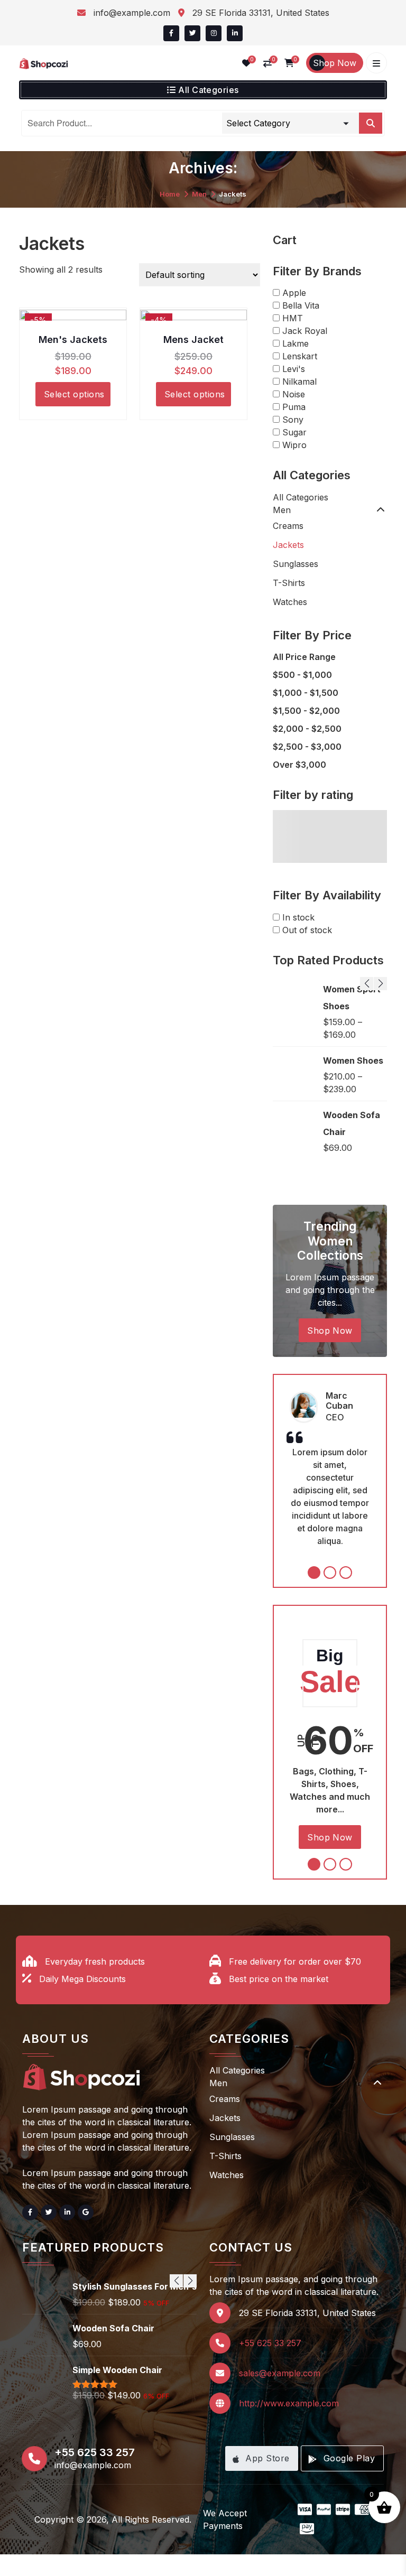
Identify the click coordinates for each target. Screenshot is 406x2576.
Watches (290, 602)
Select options (74, 394)
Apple (294, 293)
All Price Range (304, 657)
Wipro (294, 445)
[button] (171, 33)
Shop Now (335, 63)
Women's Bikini (104, 2286)
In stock (298, 917)
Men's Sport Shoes (349, 1128)
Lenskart (300, 356)
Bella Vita (301, 305)
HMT (293, 318)
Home (170, 194)
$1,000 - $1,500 (306, 693)
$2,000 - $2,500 (307, 729)
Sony (293, 420)
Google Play (348, 2458)
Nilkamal (299, 382)
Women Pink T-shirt (354, 1056)
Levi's (294, 369)
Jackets (288, 545)
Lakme (296, 343)
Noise (294, 394)
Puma (294, 407)
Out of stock (307, 930)
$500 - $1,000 (302, 675)
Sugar (294, 432)
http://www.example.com (289, 2403)
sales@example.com (280, 2373)
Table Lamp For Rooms (347, 998)
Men (199, 194)
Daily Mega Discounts (82, 1979)
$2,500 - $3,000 (307, 747)
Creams (288, 526)
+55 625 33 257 (270, 2343)
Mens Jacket (193, 340)
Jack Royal (305, 331)
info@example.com (131, 13)
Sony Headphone (109, 2338)
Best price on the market (279, 1979)
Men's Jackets (73, 340)
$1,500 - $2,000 (306, 711)
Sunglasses (296, 564)
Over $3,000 (299, 765)
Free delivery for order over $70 (295, 1961)
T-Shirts (289, 583)
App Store (266, 2458)
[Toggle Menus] (376, 63)
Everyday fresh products (95, 1961)
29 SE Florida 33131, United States (260, 13)
